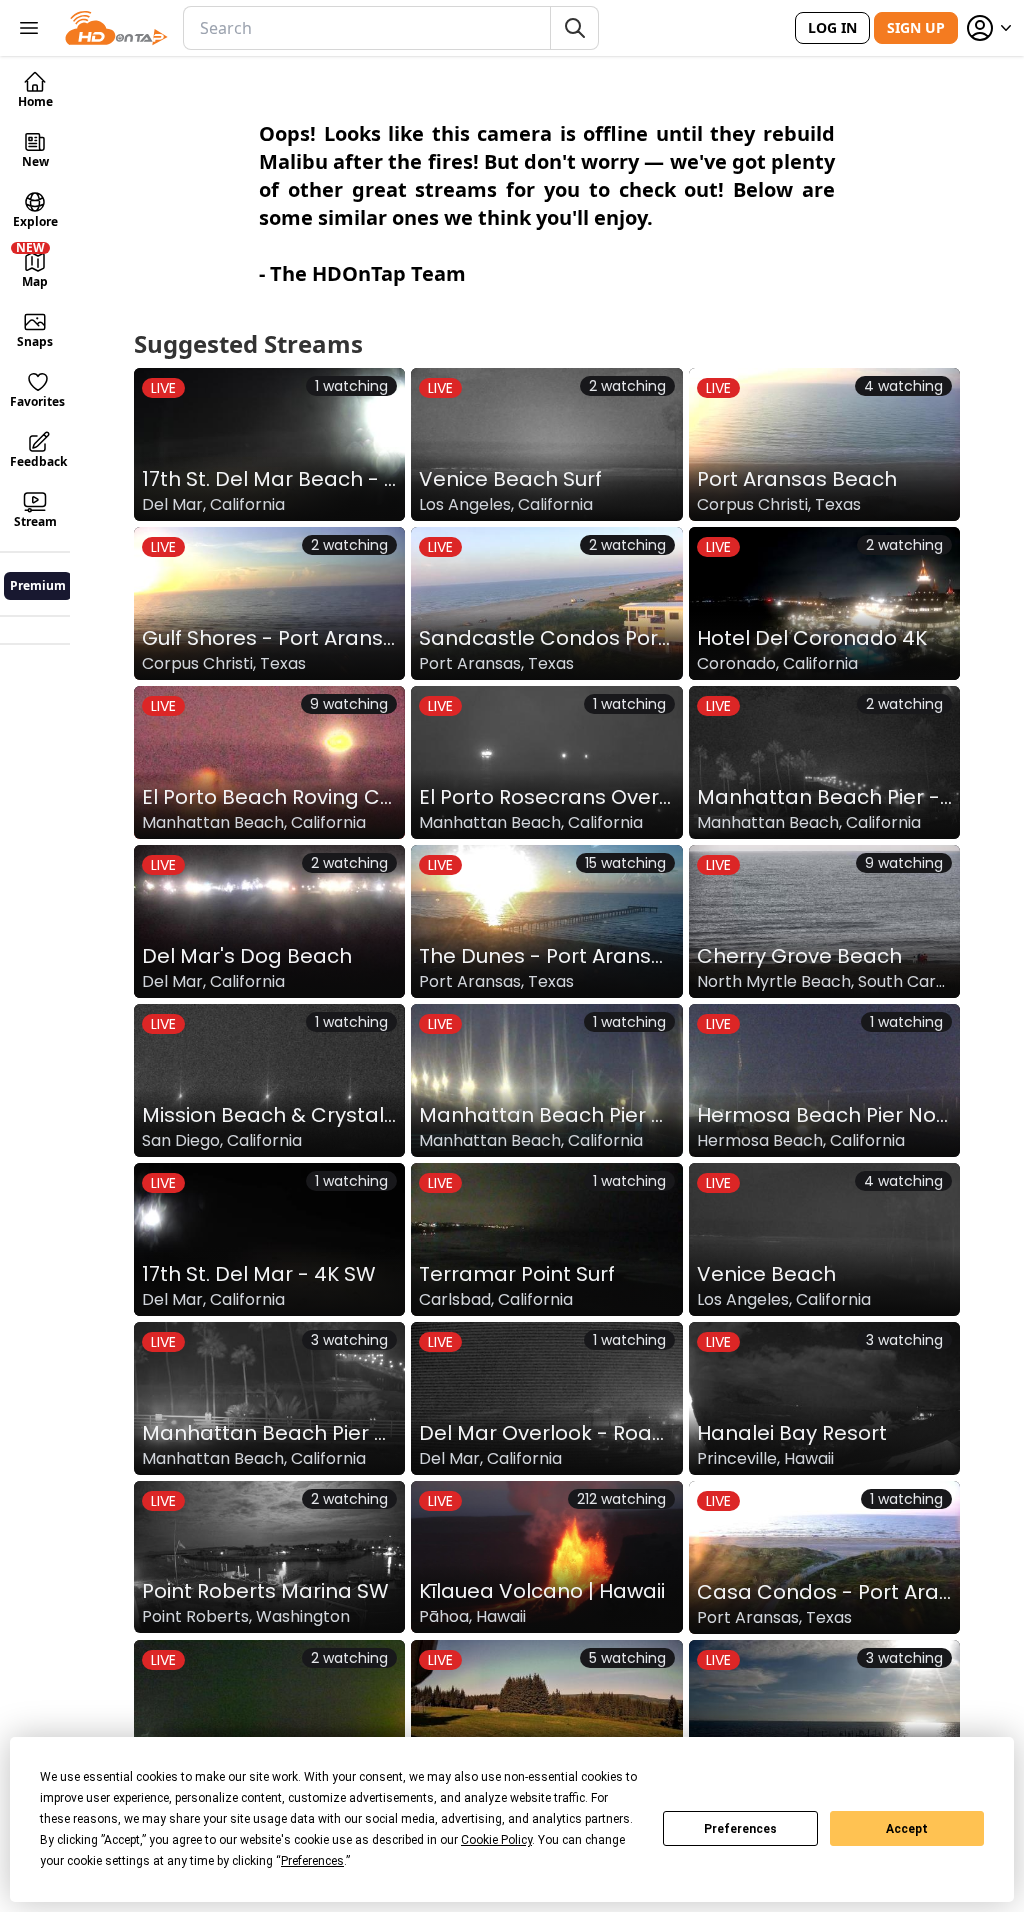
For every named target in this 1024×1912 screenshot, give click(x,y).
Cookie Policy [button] (496, 1840)
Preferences (740, 1829)
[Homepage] (116, 28)
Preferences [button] (312, 1861)
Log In (832, 27)
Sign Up (916, 27)
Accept (907, 1829)
